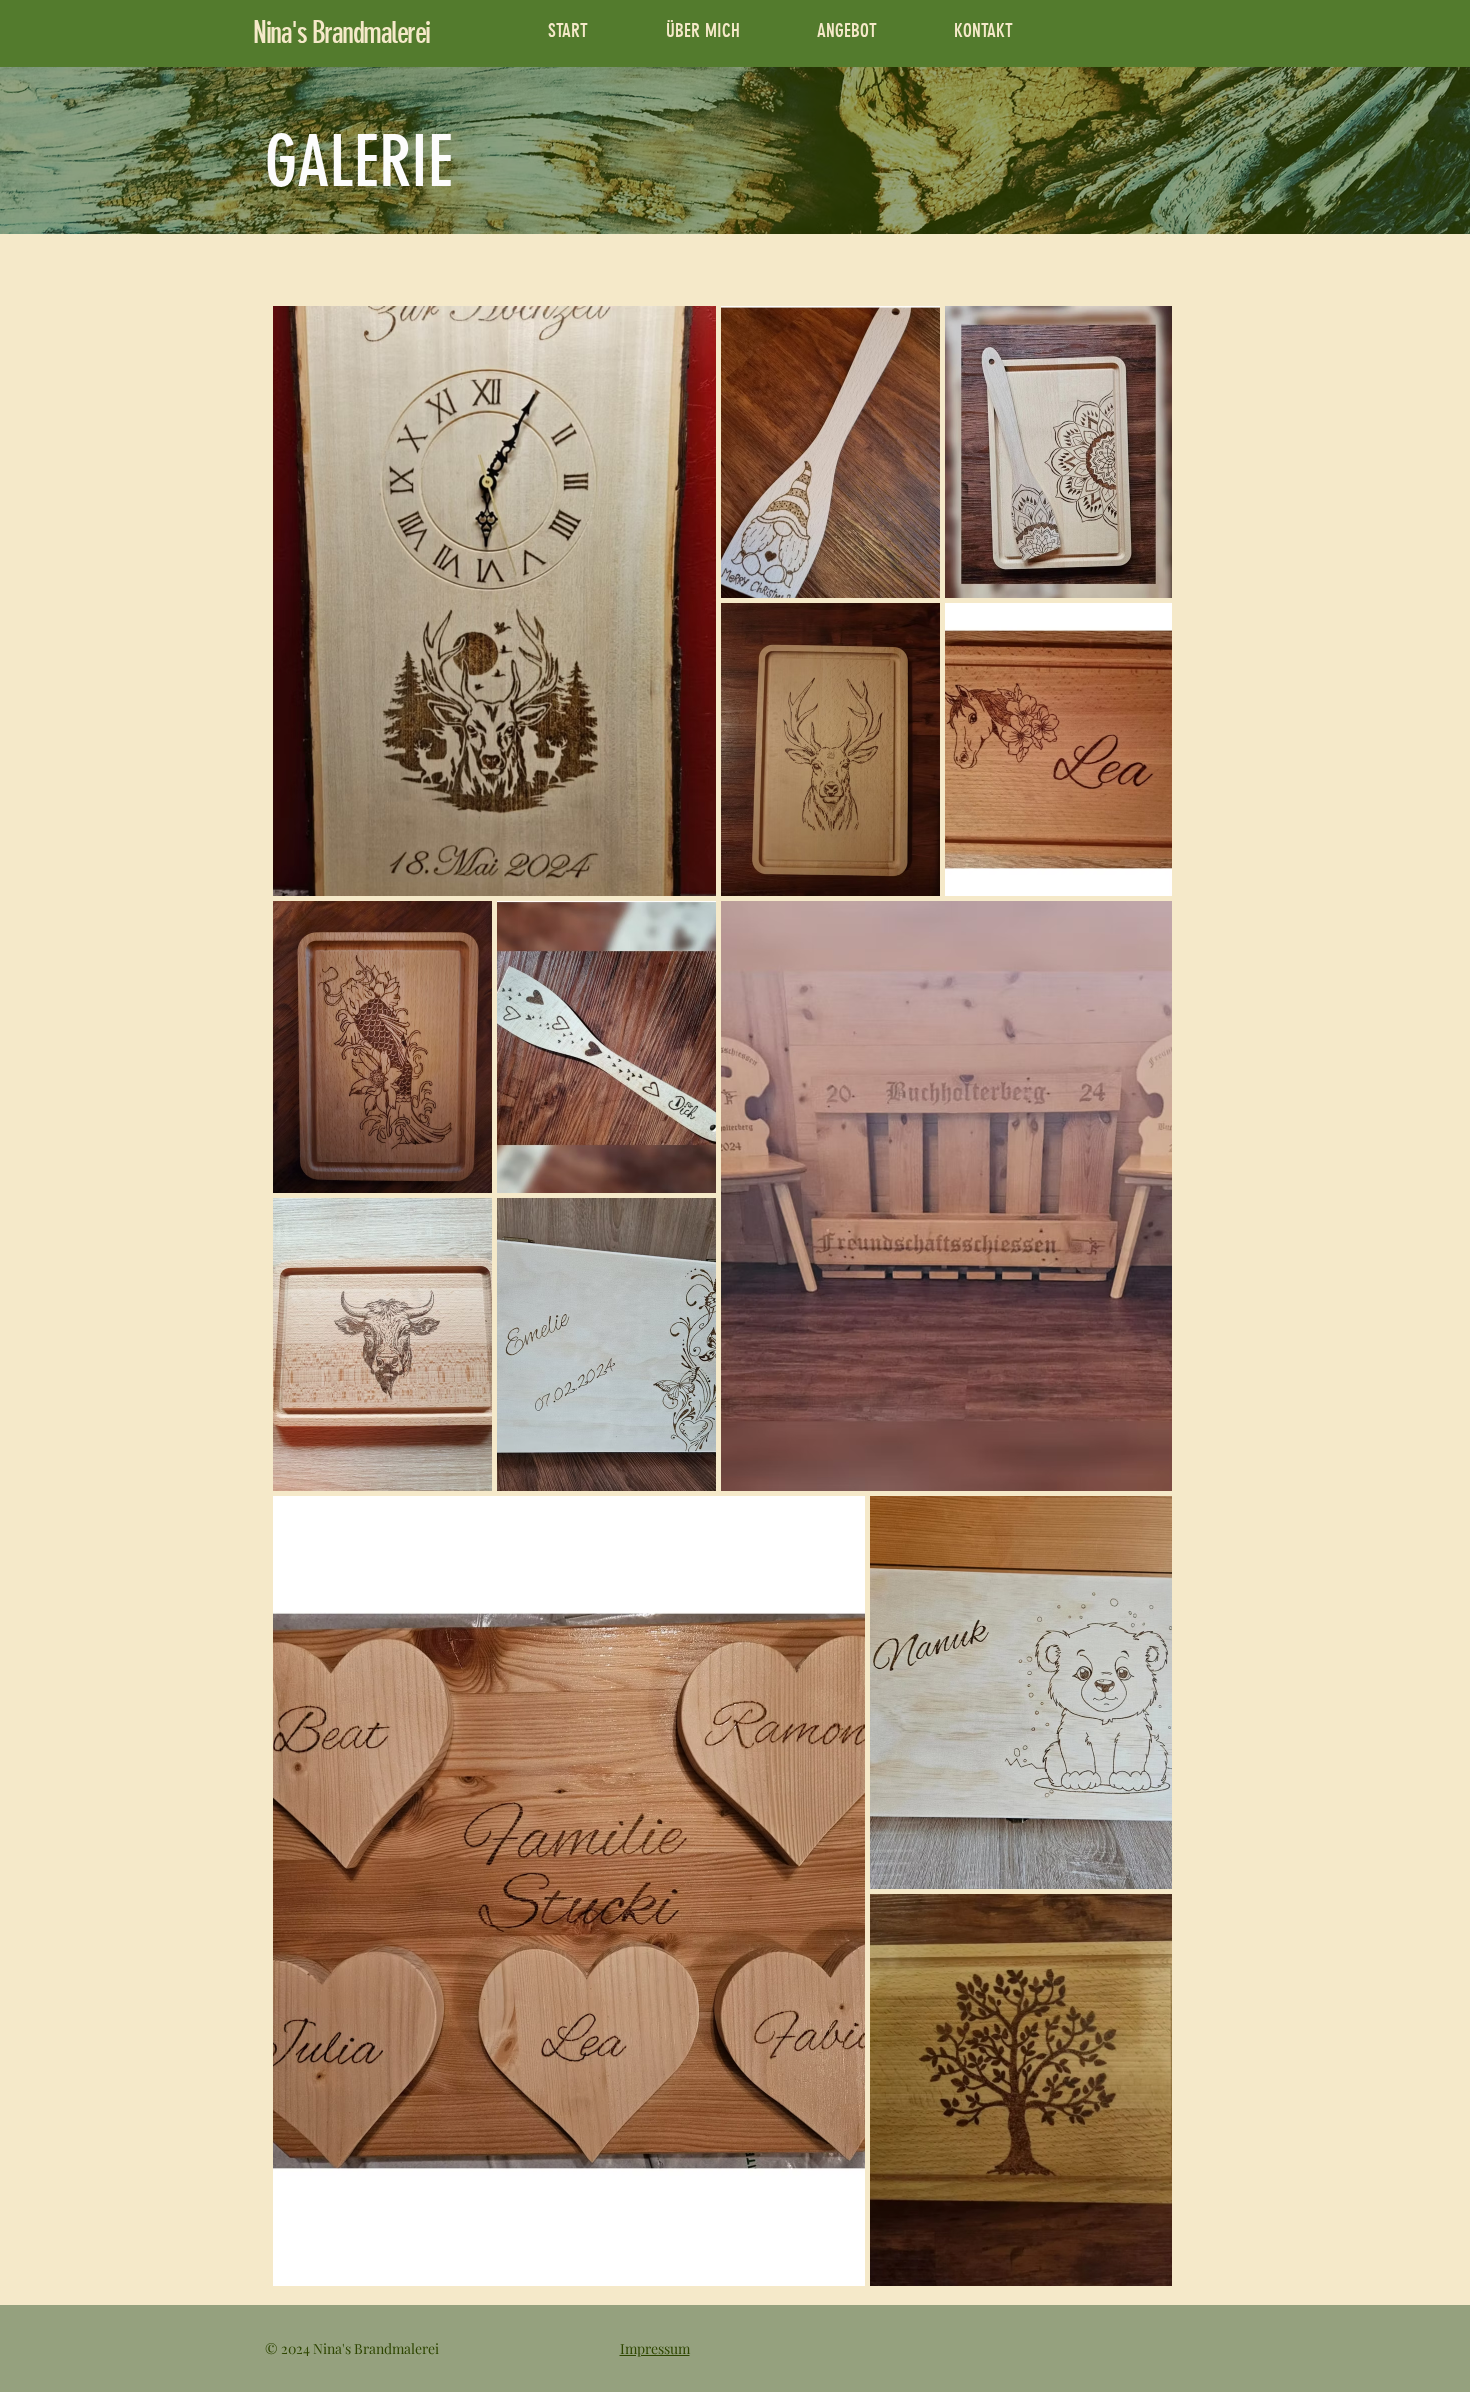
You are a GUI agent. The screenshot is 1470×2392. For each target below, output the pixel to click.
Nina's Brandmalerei (341, 33)
